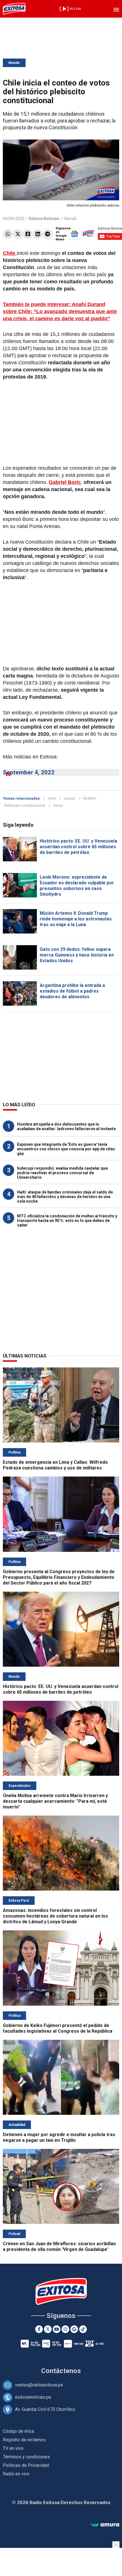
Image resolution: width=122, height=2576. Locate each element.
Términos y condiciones (26, 2457)
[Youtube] (57, 2329)
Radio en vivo (16, 2474)
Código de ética (18, 2431)
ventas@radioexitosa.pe (39, 2385)
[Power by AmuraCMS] (105, 2525)
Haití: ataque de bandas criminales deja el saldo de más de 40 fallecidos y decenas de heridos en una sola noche (65, 1197)
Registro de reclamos (24, 2440)
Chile (52, 798)
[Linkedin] (38, 234)
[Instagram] (65, 2329)
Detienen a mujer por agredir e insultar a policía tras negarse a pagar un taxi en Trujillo (59, 2137)
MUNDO (90, 798)
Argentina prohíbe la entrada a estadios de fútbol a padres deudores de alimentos (72, 991)
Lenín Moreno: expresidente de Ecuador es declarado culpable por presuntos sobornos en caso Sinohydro (77, 886)
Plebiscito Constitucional (25, 805)
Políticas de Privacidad (26, 2465)
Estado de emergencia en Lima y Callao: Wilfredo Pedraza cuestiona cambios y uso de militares (55, 1465)
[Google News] (74, 2329)
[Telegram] (48, 234)
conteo (69, 798)
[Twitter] (18, 234)
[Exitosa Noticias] (14, 9)
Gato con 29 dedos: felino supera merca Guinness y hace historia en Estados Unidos (77, 955)
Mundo (14, 63)
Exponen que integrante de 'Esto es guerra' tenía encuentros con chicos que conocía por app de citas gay (66, 1149)
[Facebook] (28, 234)
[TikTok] (83, 2329)
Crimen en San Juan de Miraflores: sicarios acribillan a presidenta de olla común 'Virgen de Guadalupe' (59, 2247)
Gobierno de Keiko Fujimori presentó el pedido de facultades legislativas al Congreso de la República (58, 2028)
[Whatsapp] (8, 234)
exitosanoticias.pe (33, 2397)
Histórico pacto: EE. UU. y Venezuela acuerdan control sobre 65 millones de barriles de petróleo (78, 847)
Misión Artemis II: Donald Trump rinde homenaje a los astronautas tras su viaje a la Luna (76, 919)
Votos (58, 805)
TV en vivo (13, 2448)
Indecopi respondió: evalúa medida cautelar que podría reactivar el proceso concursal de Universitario (62, 1173)
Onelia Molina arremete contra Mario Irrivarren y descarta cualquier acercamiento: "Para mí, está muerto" (55, 1801)
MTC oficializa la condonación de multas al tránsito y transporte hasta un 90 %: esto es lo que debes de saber (67, 1221)
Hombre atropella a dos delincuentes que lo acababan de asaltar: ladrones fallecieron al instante (66, 1126)
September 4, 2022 (29, 772)
